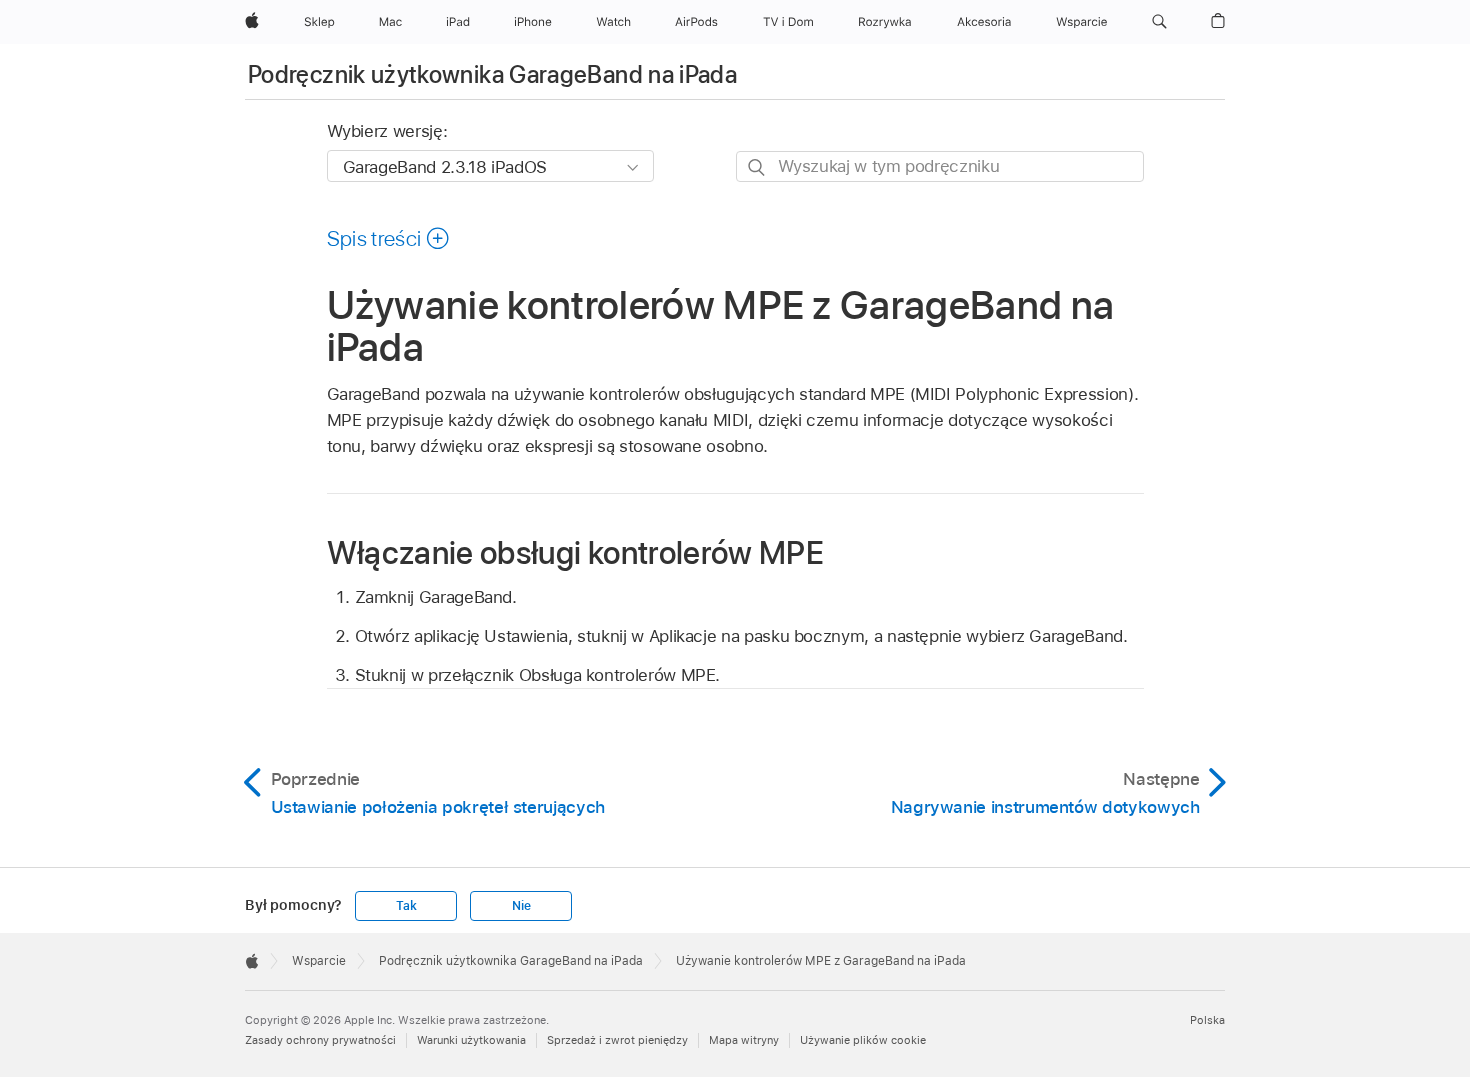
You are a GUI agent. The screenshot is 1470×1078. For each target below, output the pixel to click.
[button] (1159, 22)
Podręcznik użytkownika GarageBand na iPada (492, 74)
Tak (406, 906)
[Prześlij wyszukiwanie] (757, 167)
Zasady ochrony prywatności (320, 1040)
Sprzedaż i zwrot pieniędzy (617, 1040)
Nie (521, 906)
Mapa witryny (744, 1040)
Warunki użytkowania (471, 1040)
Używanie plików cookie (863, 1040)
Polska (1207, 1020)
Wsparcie (319, 961)
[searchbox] (940, 166)
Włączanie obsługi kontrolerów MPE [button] (576, 552)
